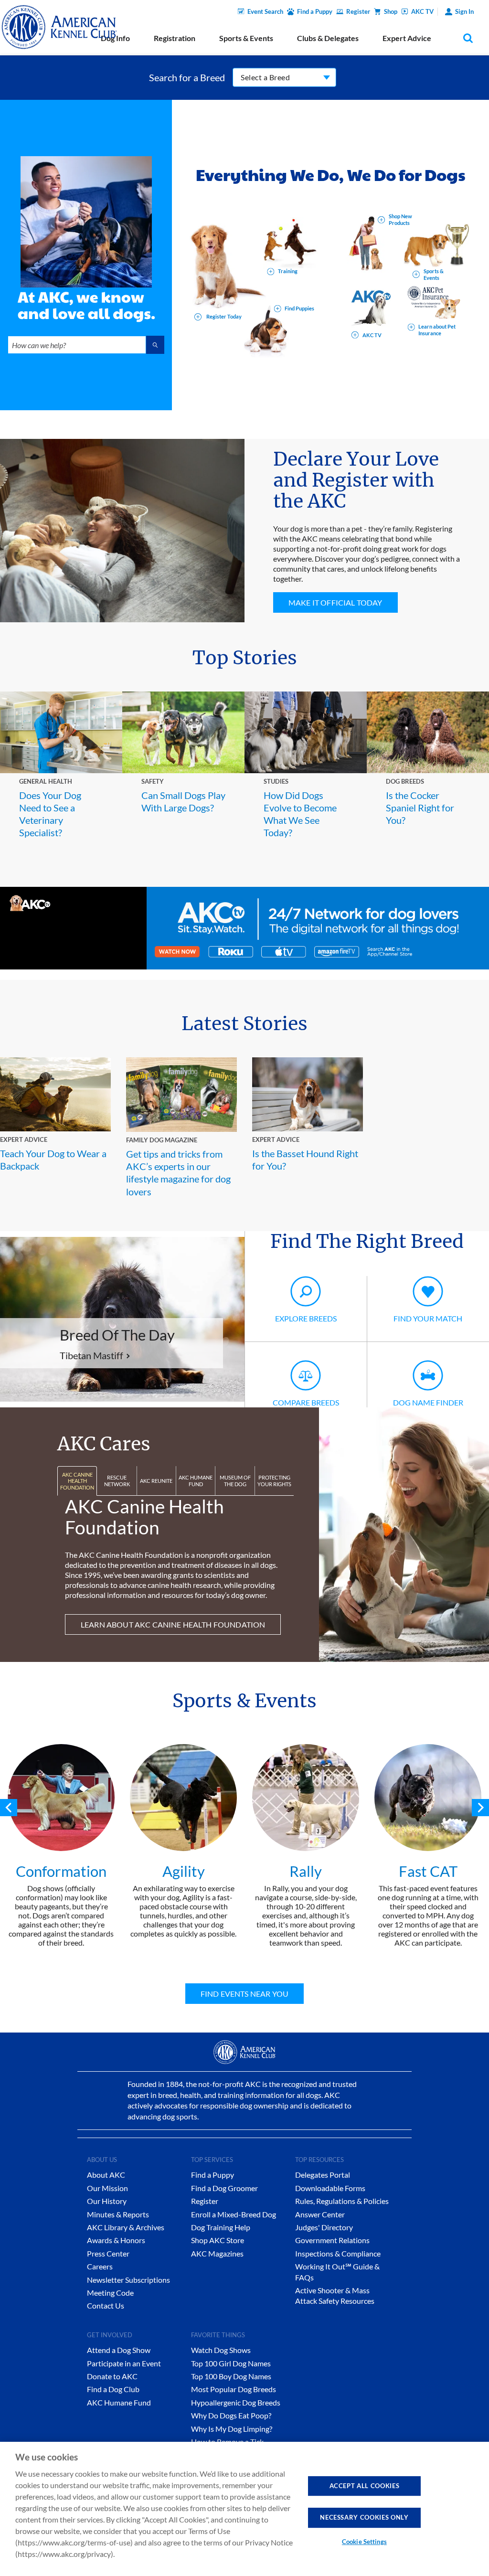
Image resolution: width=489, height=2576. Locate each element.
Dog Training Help (221, 2227)
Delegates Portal (323, 2175)
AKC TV (422, 11)
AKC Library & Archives (126, 2227)
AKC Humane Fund (119, 2402)
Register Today (223, 316)
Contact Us (106, 2305)
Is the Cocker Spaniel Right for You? (420, 808)
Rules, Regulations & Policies (342, 2201)
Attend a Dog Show (119, 2350)
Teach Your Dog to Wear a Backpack (53, 1160)
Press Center (108, 2253)
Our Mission (107, 2188)
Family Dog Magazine (162, 1140)
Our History (107, 2201)
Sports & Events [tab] (246, 38)
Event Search (265, 11)
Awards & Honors (116, 2240)
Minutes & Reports (118, 2214)
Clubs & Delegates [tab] (328, 38)
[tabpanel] (61, 1846)
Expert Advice (24, 1139)
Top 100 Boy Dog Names (231, 2376)
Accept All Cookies (365, 2486)
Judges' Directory (324, 2227)
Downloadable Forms (330, 2188)
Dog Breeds (405, 781)
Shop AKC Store (218, 2240)
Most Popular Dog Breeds (234, 2389)
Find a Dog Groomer (224, 2188)
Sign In (464, 11)
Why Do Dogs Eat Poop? (231, 2415)
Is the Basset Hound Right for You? (305, 1160)
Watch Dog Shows (221, 2350)
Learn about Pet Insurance (437, 330)
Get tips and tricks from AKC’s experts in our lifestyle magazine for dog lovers (178, 1173)
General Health (46, 781)
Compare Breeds (306, 1402)
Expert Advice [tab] (407, 38)
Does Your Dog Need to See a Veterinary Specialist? (50, 814)
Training (288, 271)
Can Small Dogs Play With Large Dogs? (183, 801)
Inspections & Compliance (338, 2253)
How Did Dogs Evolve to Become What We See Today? (300, 814)
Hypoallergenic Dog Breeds (236, 2402)
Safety (153, 781)
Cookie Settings (364, 2542)
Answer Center (320, 2214)
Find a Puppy (315, 11)
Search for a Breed (187, 77)
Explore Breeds (306, 1318)
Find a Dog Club (113, 2389)
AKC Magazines (217, 2253)
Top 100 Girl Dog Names (231, 2363)
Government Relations (332, 2240)
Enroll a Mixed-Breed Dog (234, 2214)
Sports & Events (434, 274)
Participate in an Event (124, 2363)
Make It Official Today (335, 602)
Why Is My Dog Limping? (232, 2429)
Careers (100, 2266)
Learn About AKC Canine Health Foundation (173, 1624)
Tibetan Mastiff (91, 1355)
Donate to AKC (112, 2376)
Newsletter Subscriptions (128, 2280)
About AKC (106, 2175)
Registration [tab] (175, 38)
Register (358, 11)
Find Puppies (299, 308)
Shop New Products (400, 219)
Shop (391, 11)
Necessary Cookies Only (364, 2517)
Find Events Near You (244, 1994)
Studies (276, 781)
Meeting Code (110, 2293)
